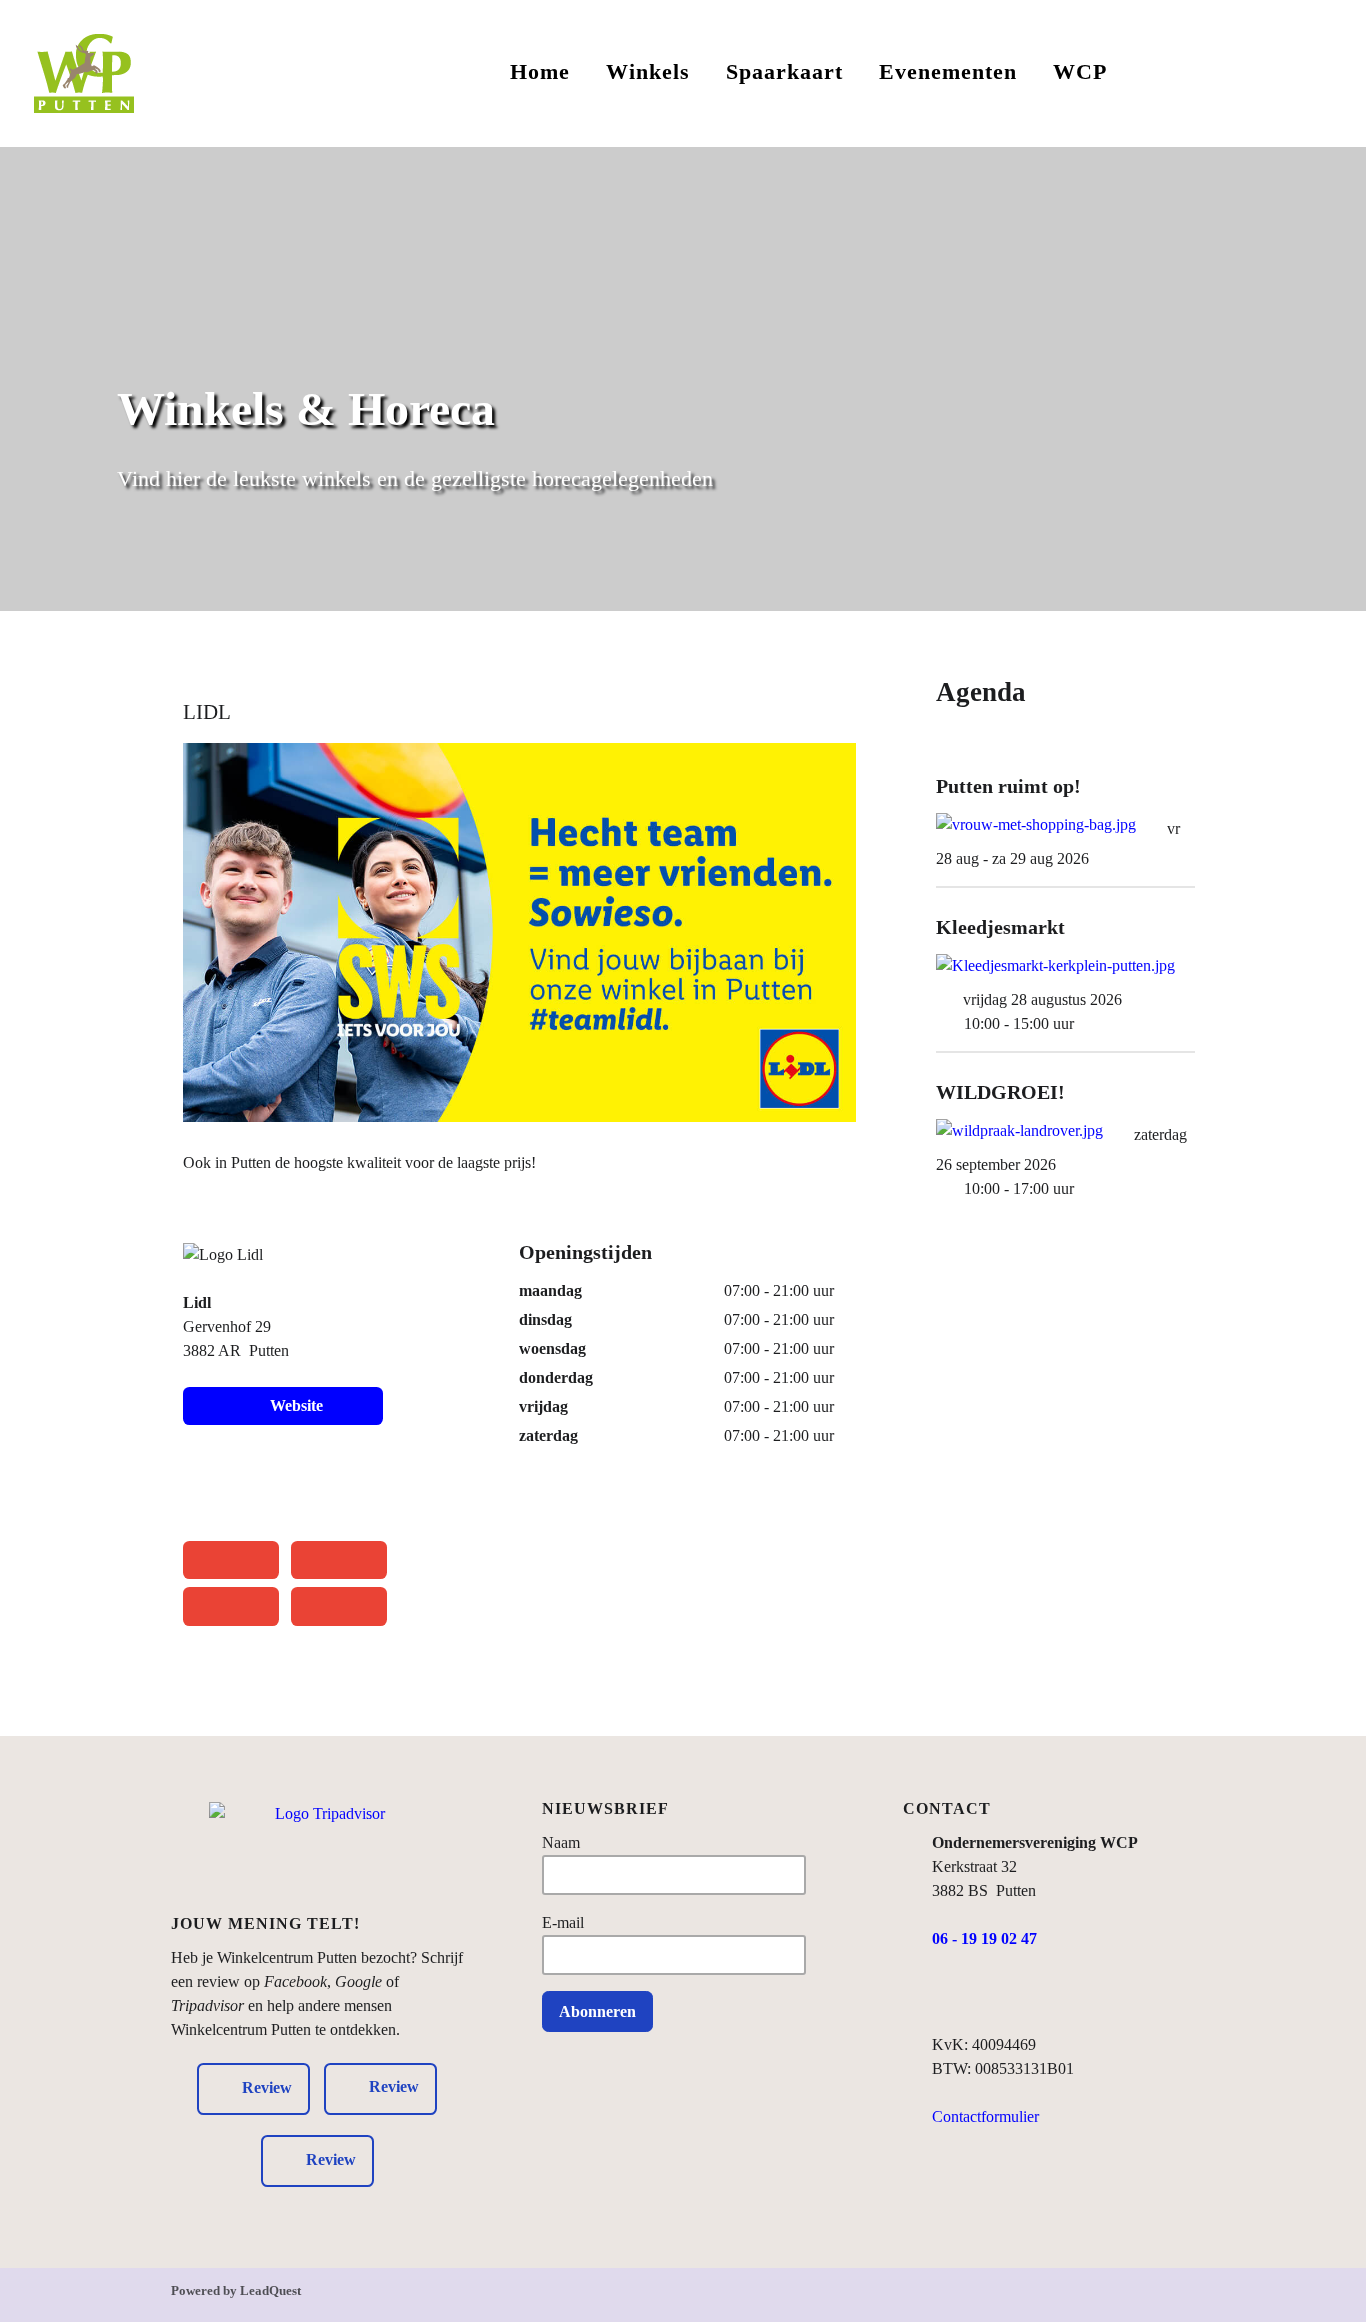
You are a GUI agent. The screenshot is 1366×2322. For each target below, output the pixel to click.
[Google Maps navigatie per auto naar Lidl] (231, 1606)
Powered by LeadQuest (236, 2291)
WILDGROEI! (1000, 1092)
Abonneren (597, 2011)
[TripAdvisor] (323, 1853)
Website (292, 1405)
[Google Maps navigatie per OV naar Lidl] (339, 1606)
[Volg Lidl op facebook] (202, 1489)
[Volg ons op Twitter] (1061, 1996)
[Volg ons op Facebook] (944, 1996)
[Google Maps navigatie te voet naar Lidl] (231, 1560)
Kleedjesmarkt (1000, 927)
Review (394, 2087)
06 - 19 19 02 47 (984, 1938)
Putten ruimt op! (1008, 786)
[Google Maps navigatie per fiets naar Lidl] (339, 1560)
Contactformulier (985, 2116)
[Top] (1182, 2299)
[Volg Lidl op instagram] (255, 1489)
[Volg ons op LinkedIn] (1022, 1996)
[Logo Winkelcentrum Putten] (84, 70)
